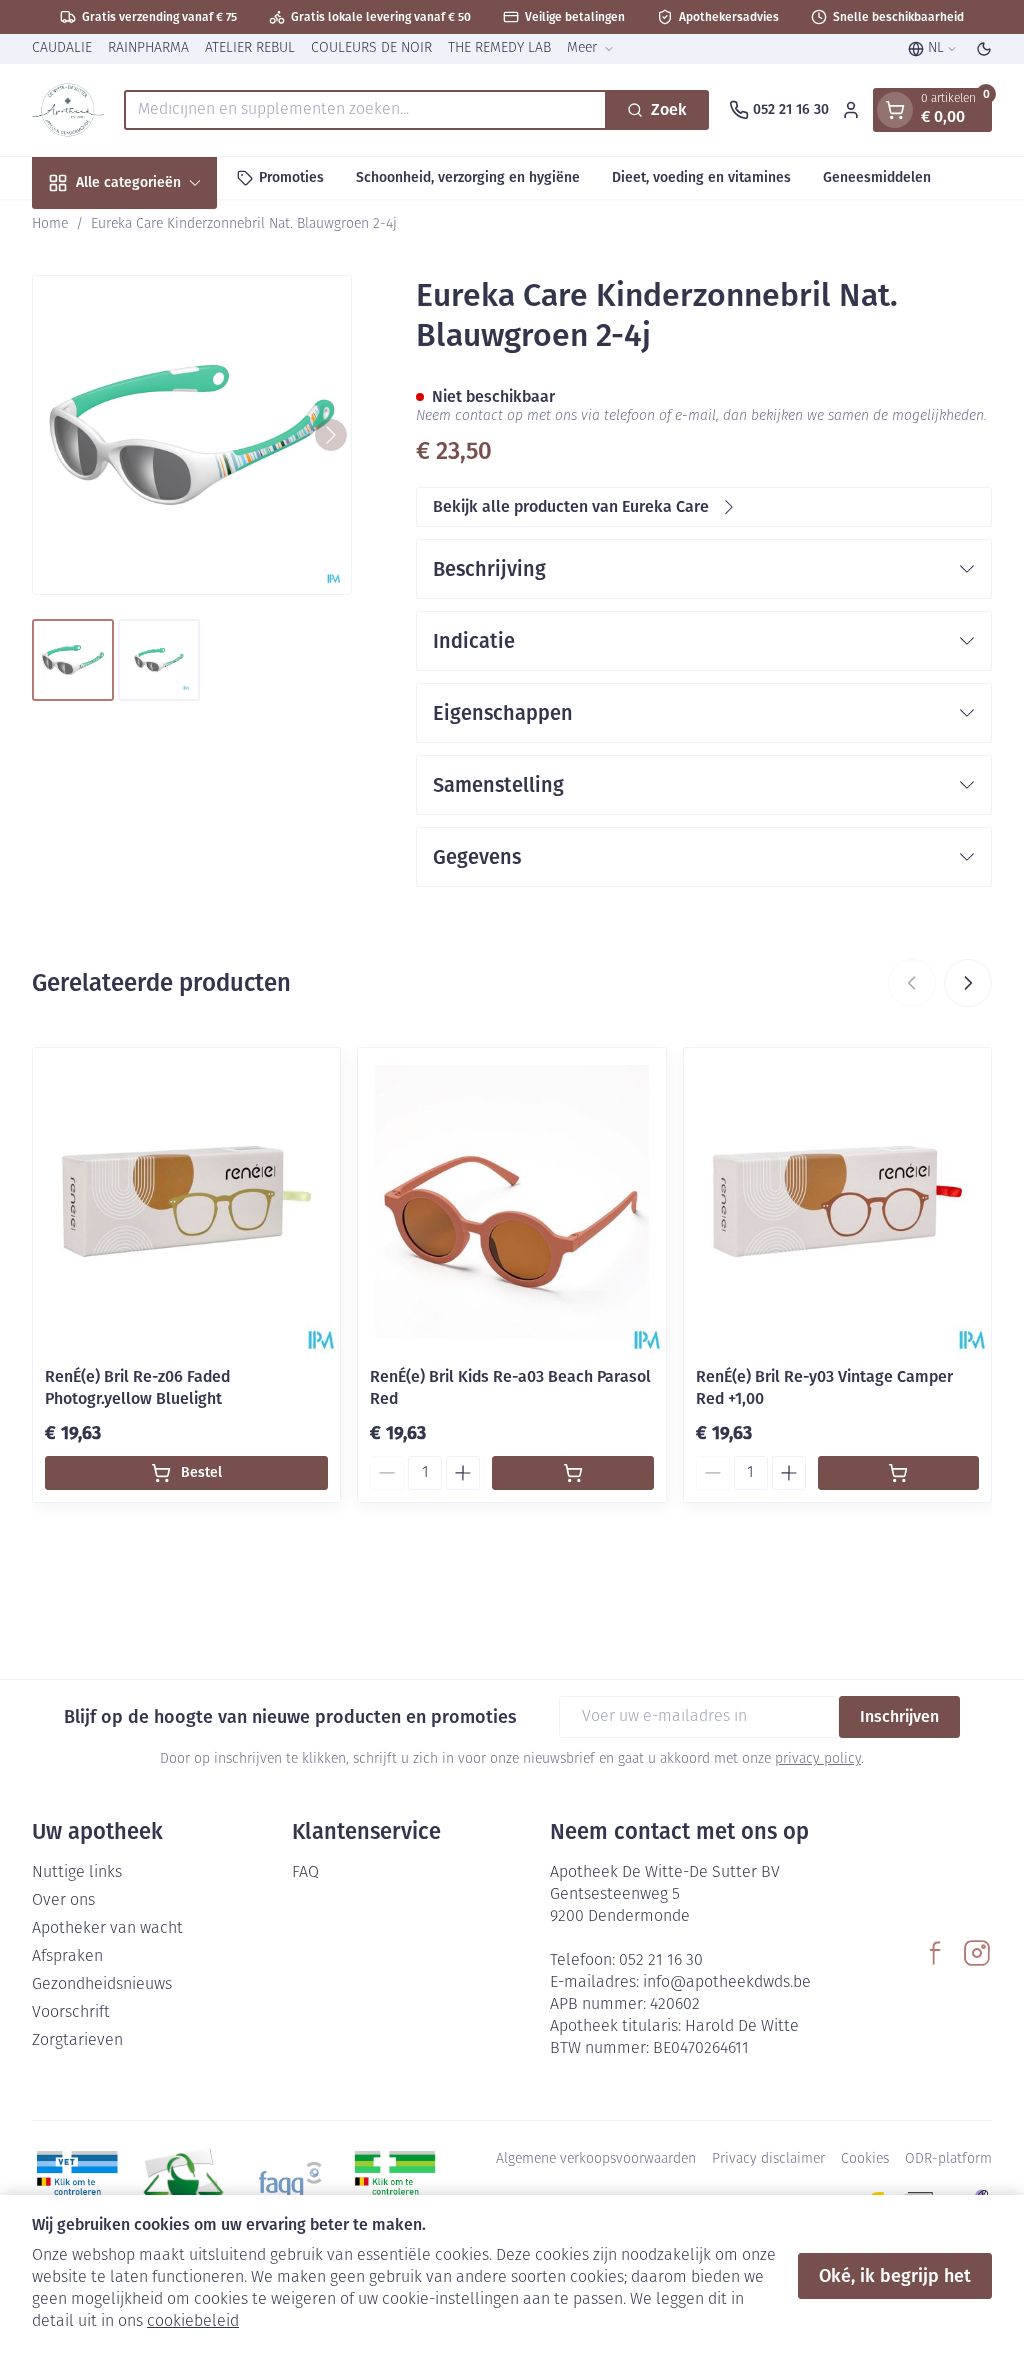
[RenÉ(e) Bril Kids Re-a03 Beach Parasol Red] (511, 1201)
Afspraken (67, 1957)
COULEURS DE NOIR (371, 48)
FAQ (305, 1873)
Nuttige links (77, 1873)
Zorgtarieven (77, 2041)
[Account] (851, 110)
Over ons (63, 1901)
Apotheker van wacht (107, 1929)
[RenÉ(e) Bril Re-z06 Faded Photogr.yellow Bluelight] (186, 1201)
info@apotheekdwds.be (727, 1983)
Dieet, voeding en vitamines (701, 177)
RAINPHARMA (148, 48)
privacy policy (818, 1759)
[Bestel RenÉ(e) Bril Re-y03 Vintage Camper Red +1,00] (898, 1473)
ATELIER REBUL (250, 48)
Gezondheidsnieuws (102, 1985)
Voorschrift (71, 2013)
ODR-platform (948, 2159)
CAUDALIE (62, 48)
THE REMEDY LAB (499, 48)
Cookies (865, 2159)
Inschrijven (899, 1716)
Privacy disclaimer (768, 2159)
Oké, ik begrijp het (895, 2276)
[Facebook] (935, 1953)
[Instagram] (977, 1953)
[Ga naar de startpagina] (68, 110)
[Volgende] (331, 435)
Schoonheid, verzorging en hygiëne (468, 177)
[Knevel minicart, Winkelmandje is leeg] (895, 110)
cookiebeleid (193, 2322)
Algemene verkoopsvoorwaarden (596, 2159)
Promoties (291, 177)
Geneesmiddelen (877, 177)
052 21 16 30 (661, 1961)
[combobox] (365, 110)
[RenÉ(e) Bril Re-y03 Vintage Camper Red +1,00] (837, 1201)
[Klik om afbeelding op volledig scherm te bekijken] (192, 435)
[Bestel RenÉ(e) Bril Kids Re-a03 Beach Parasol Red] (572, 1473)
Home (50, 224)
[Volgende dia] (968, 983)
